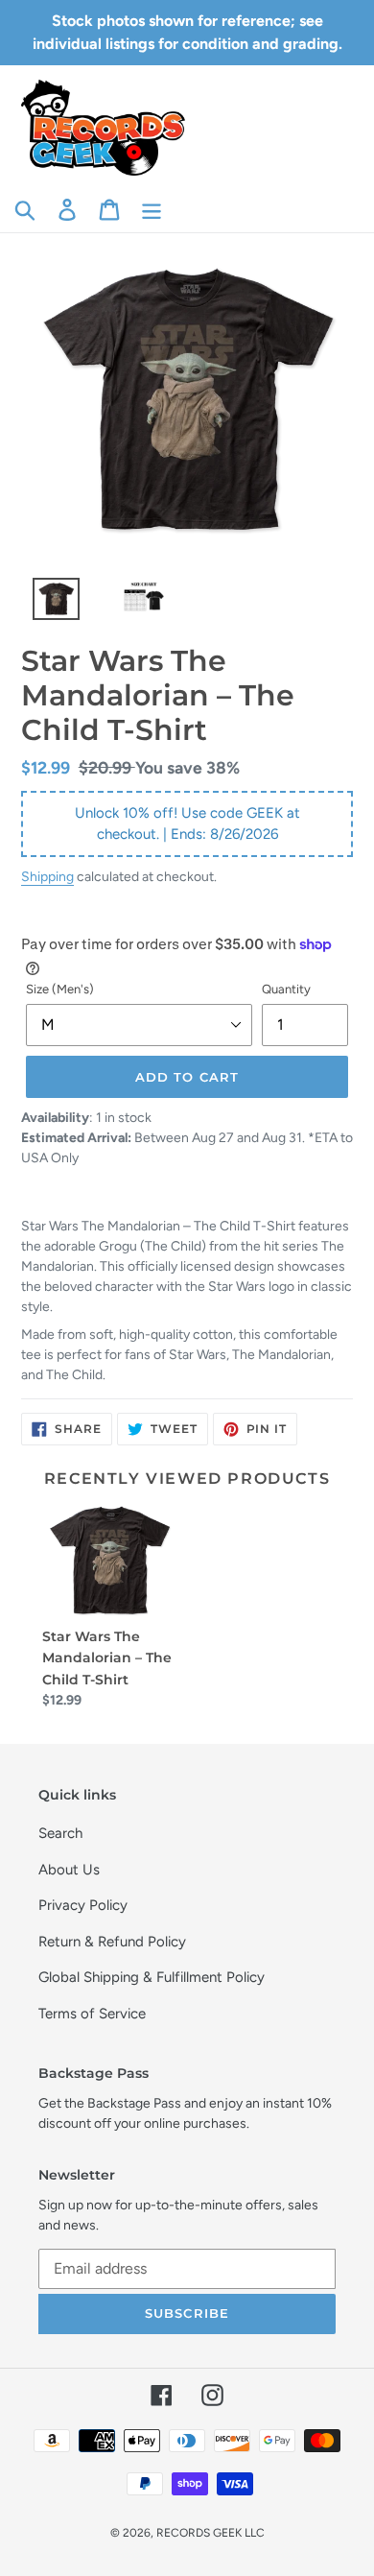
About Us (69, 1870)
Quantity (286, 989)
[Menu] (152, 209)
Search (60, 1833)
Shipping (47, 876)
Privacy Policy (83, 1905)
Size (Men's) (60, 989)
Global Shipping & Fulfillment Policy (152, 1977)
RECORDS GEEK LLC (210, 2533)
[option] (46, 604)
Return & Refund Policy (112, 1942)
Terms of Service (92, 2014)
